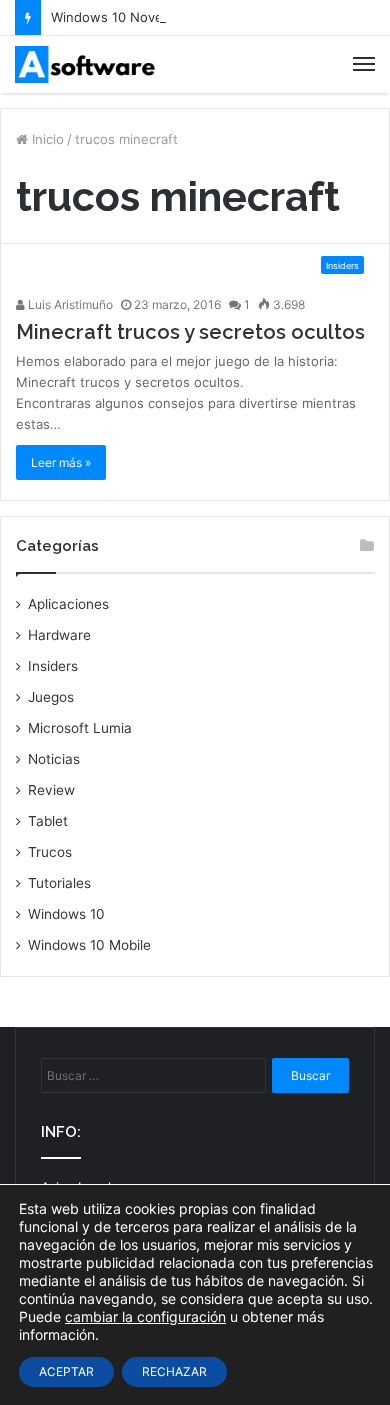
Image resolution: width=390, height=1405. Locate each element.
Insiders (53, 666)
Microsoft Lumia (80, 728)
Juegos (51, 697)
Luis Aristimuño (69, 304)
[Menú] (364, 64)
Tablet (48, 821)
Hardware (59, 635)
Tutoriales (59, 883)
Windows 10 (66, 914)
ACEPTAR (66, 1371)
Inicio (46, 139)
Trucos (50, 852)
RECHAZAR (174, 1371)
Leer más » (61, 462)
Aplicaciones (68, 604)
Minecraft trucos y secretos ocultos (190, 332)
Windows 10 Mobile (89, 945)
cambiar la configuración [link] (145, 1316)
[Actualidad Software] (85, 64)
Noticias (54, 759)
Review (51, 790)
